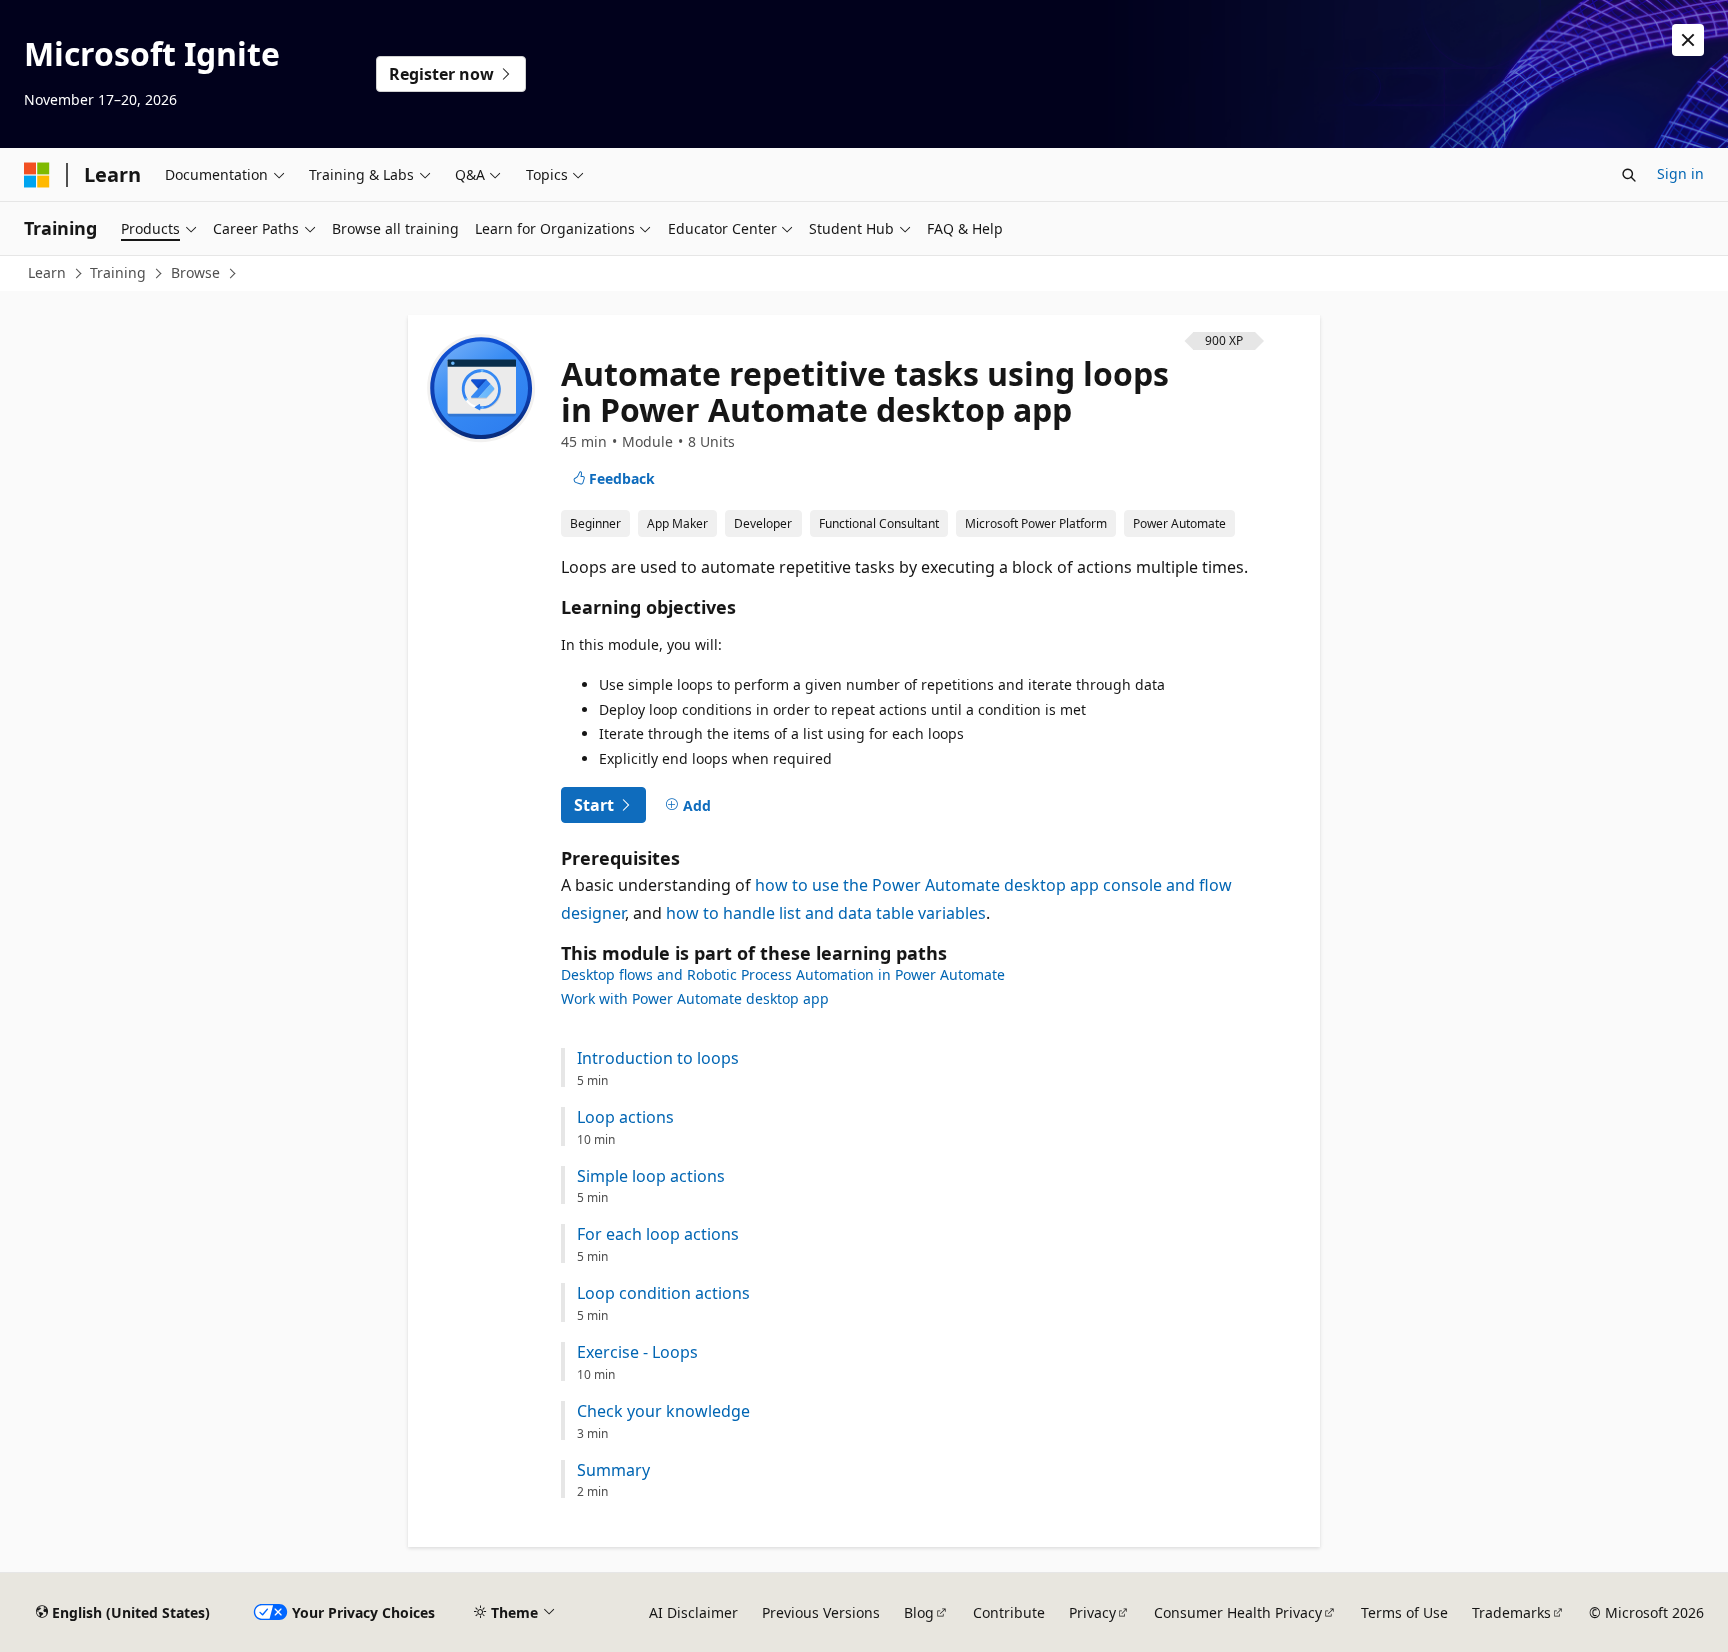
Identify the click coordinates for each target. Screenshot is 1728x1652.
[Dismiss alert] (1688, 40)
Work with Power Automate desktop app (695, 998)
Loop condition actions (663, 1293)
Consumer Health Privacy (1238, 1612)
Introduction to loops (658, 1058)
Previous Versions (821, 1612)
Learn (47, 272)
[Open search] (1629, 175)
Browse (195, 272)
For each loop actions (658, 1234)
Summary (613, 1470)
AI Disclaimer (693, 1612)
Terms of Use (1404, 1612)
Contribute (1009, 1612)
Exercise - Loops (637, 1352)
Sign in (1680, 173)
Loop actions (625, 1117)
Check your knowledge (663, 1411)
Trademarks (1511, 1612)
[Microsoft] (37, 175)
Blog (919, 1612)
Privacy (1092, 1612)
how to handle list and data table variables (826, 913)
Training (118, 272)
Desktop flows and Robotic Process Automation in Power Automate (783, 974)
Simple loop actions (651, 1176)
